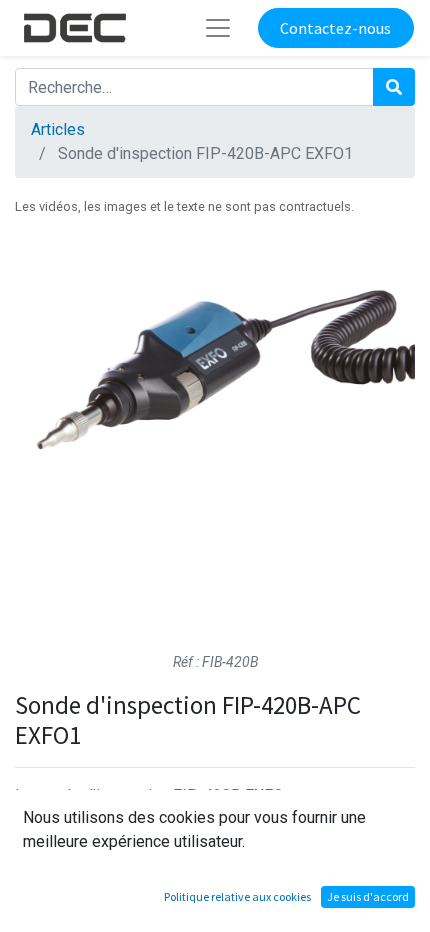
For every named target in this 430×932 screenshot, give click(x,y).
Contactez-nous (335, 28)
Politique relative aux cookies (237, 896)
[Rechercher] (394, 87)
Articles (58, 129)
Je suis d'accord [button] (368, 896)
